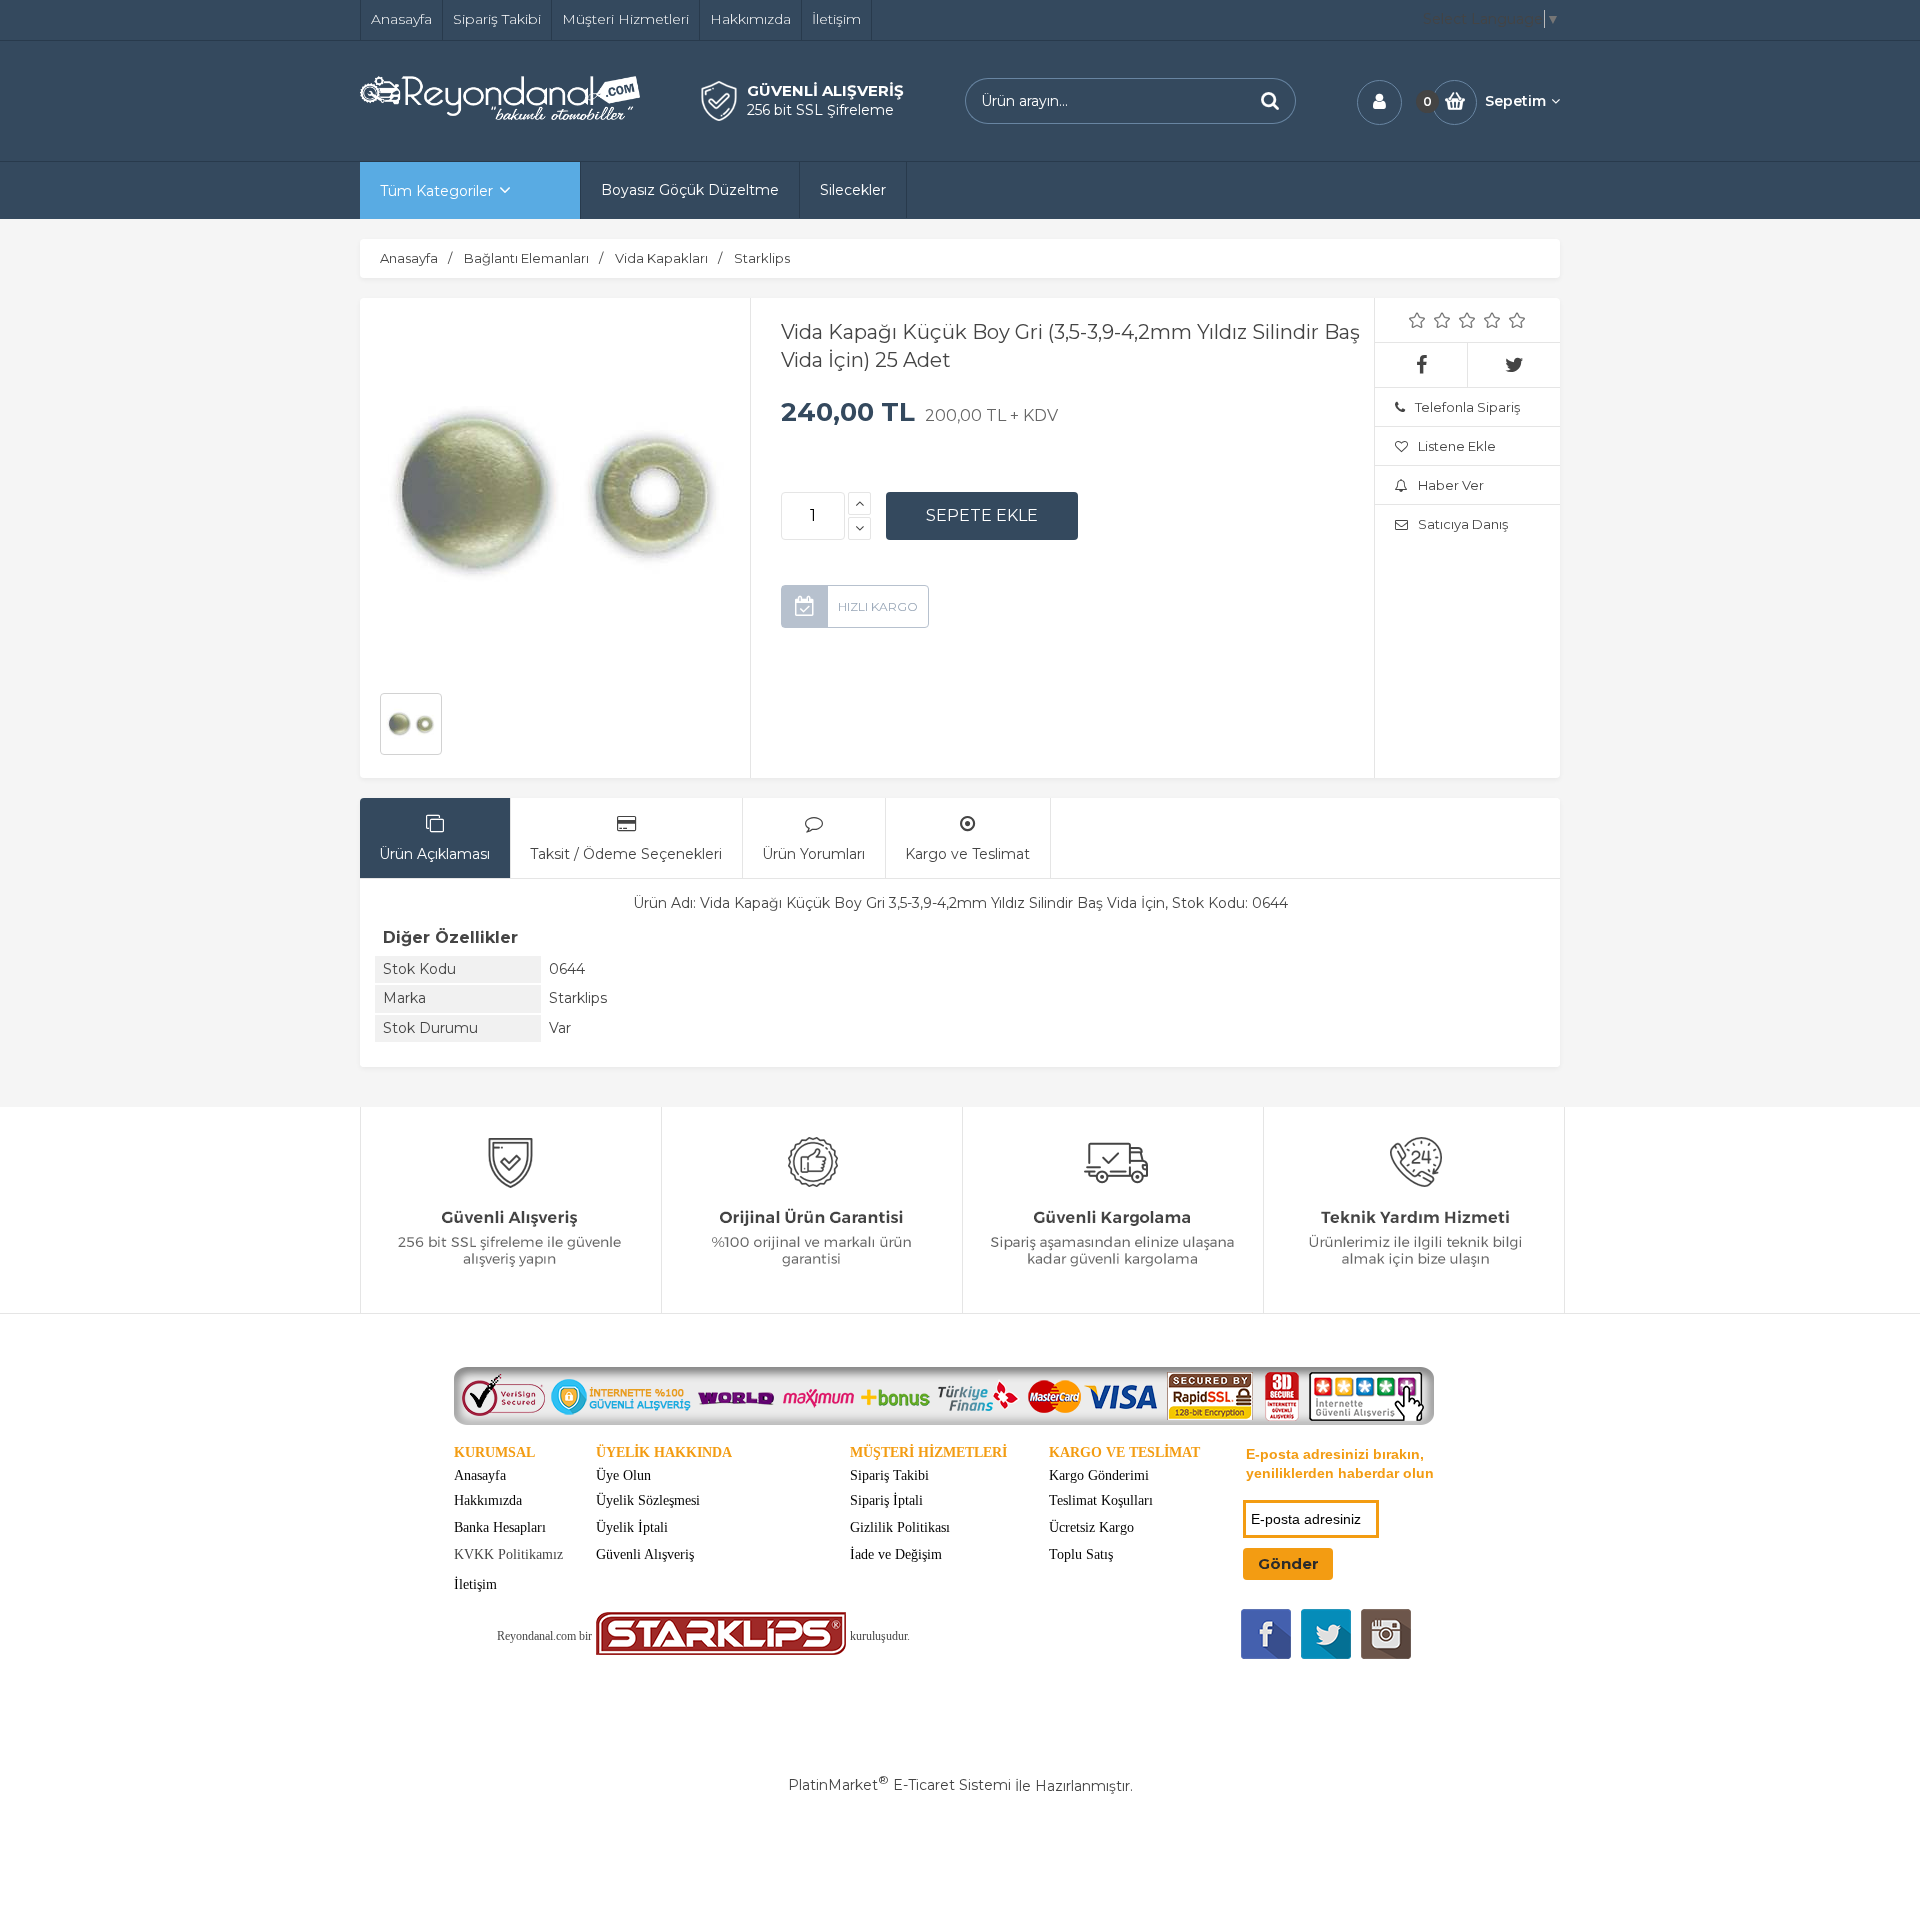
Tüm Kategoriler (436, 191)
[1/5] (1417, 320)
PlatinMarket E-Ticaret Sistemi (899, 1785)
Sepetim (1515, 101)
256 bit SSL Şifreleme (820, 110)
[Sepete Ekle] (982, 516)
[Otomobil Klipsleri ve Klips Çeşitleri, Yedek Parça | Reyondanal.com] (500, 115)
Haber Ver (1451, 485)
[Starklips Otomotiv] (721, 1650)
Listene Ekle (1457, 446)
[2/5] (1430, 320)
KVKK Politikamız (508, 1554)
